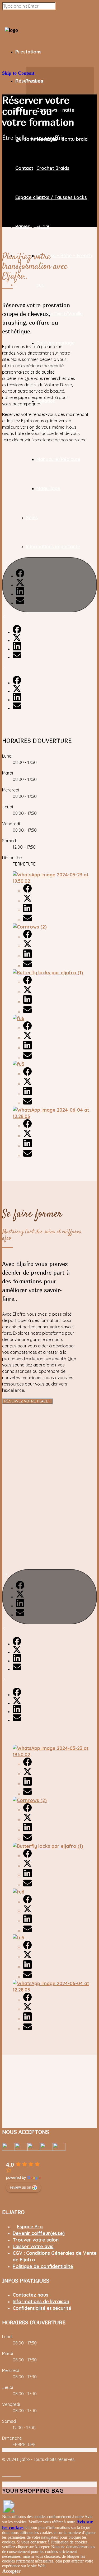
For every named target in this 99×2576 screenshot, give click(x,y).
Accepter (11, 2571)
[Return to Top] (9, 2511)
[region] (49, 584)
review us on (21, 2187)
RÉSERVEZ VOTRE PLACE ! (27, 1401)
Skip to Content (18, 73)
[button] (49, 585)
